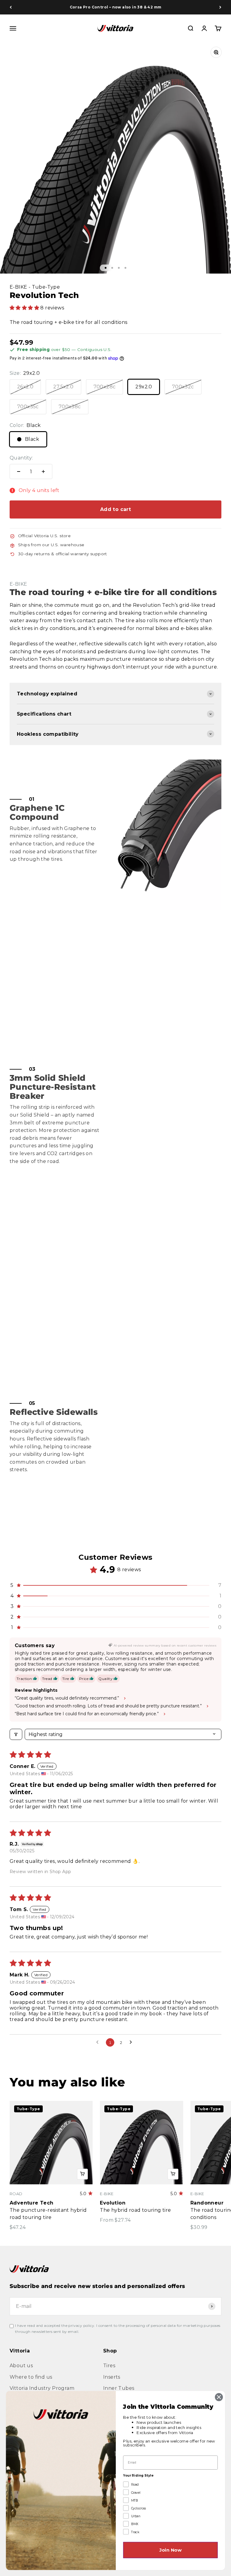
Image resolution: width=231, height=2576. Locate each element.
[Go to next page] (132, 2042)
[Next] (220, 7)
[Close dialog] (219, 2397)
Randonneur (207, 2203)
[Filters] (16, 1734)
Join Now (171, 2550)
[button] (25, 308)
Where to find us (31, 2377)
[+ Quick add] (82, 2174)
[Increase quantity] (43, 472)
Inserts (112, 2377)
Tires (109, 2366)
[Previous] (11, 7)
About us (21, 2366)
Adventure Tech (32, 2203)
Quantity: (21, 458)
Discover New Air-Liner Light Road (115, 7)
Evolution (113, 2203)
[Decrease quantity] (19, 472)
